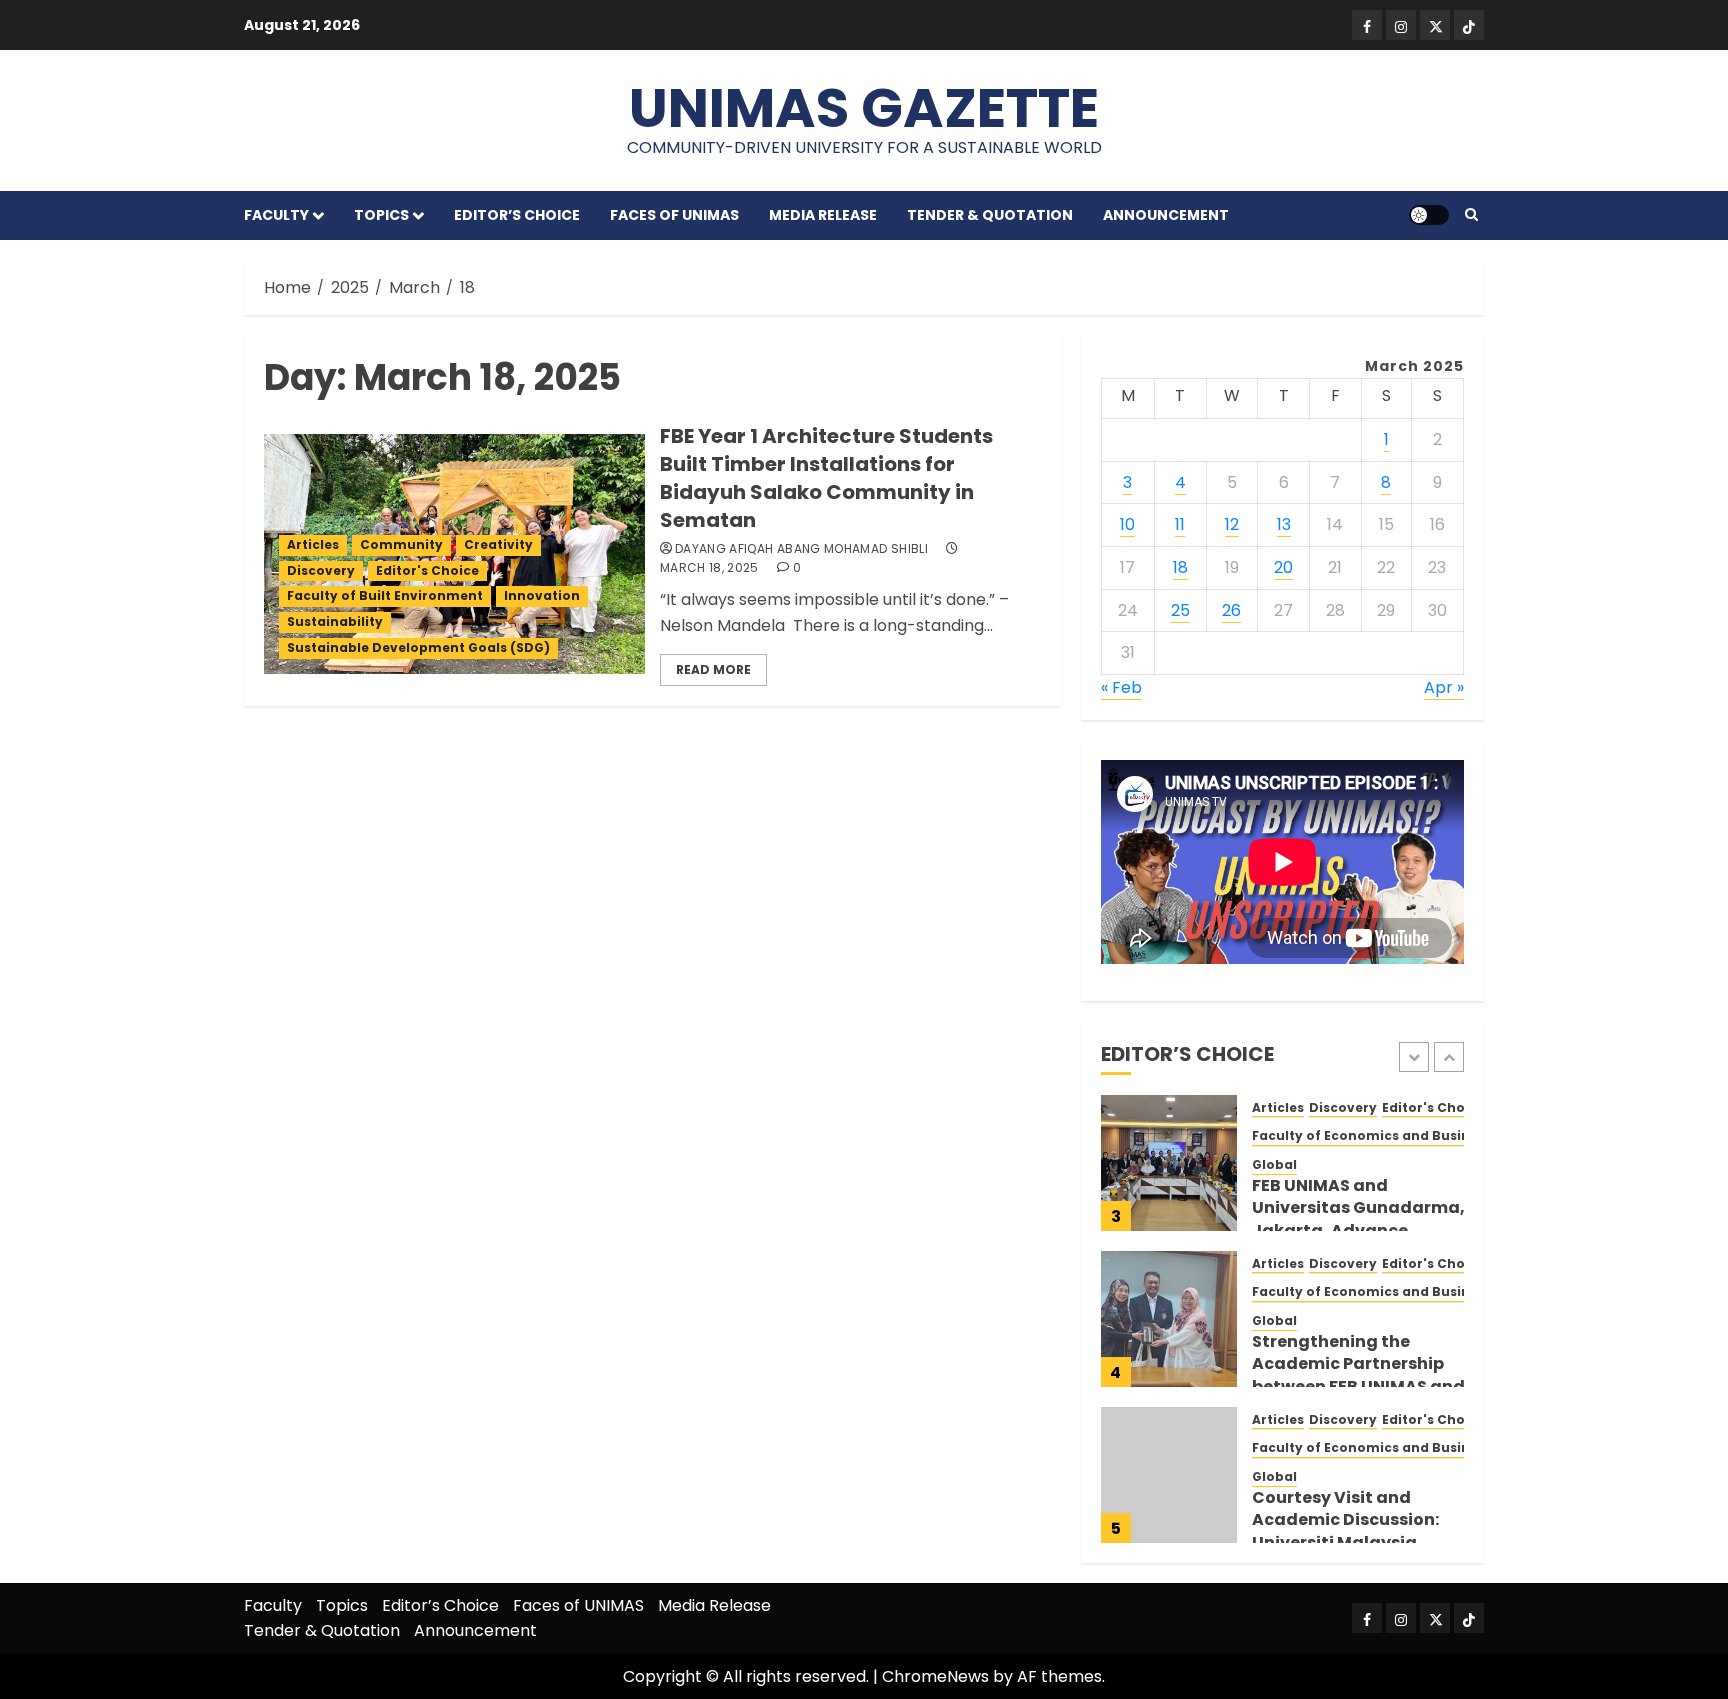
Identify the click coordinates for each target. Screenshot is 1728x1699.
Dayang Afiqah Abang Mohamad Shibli (801, 549)
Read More (713, 669)
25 (1180, 610)
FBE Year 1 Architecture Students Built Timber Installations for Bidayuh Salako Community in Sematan (826, 478)
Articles (313, 544)
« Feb (1121, 687)
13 (1284, 524)
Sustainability (335, 621)
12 (1232, 524)
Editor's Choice (427, 570)
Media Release (823, 215)
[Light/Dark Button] (1429, 215)
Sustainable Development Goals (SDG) (418, 647)
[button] (1471, 215)
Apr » (1444, 687)
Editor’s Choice (517, 215)
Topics (381, 215)
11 (1180, 524)
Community (401, 544)
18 (1180, 567)
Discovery (321, 570)
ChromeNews (935, 1676)
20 (1283, 567)
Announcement (1166, 215)
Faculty (276, 215)
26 (1231, 610)
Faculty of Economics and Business (1372, 1136)
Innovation (542, 595)
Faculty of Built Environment (385, 595)
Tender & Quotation (990, 215)
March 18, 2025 (709, 568)
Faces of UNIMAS (674, 215)
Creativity (498, 544)
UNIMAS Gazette (864, 107)
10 (1127, 524)
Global (1274, 1165)
